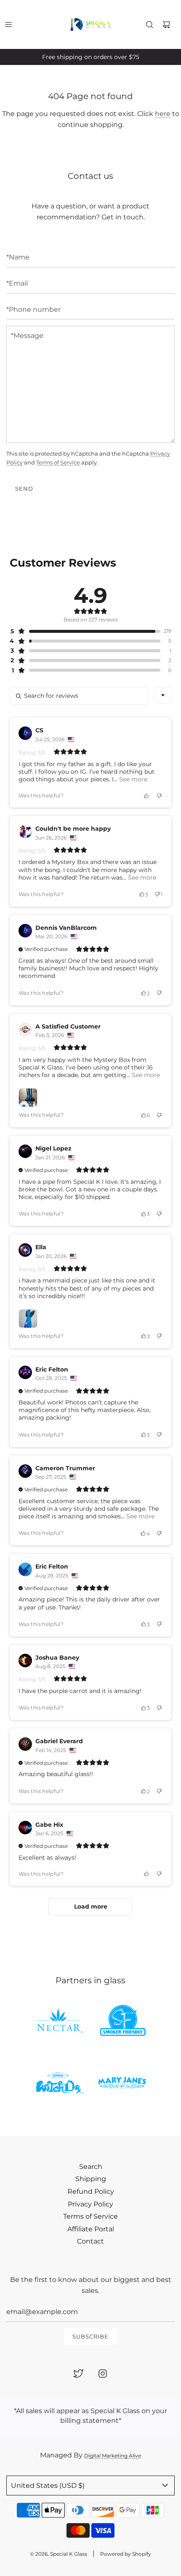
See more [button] (132, 779)
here (163, 114)
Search (91, 2167)
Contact (90, 2241)
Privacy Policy (90, 2204)
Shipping (91, 2179)
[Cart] (166, 24)
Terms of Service (58, 462)
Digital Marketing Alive (113, 2456)
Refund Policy (91, 2191)
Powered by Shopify (126, 2554)
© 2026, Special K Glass (59, 2554)
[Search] (149, 24)
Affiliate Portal (91, 2229)
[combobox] (163, 695)
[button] (85, 631)
